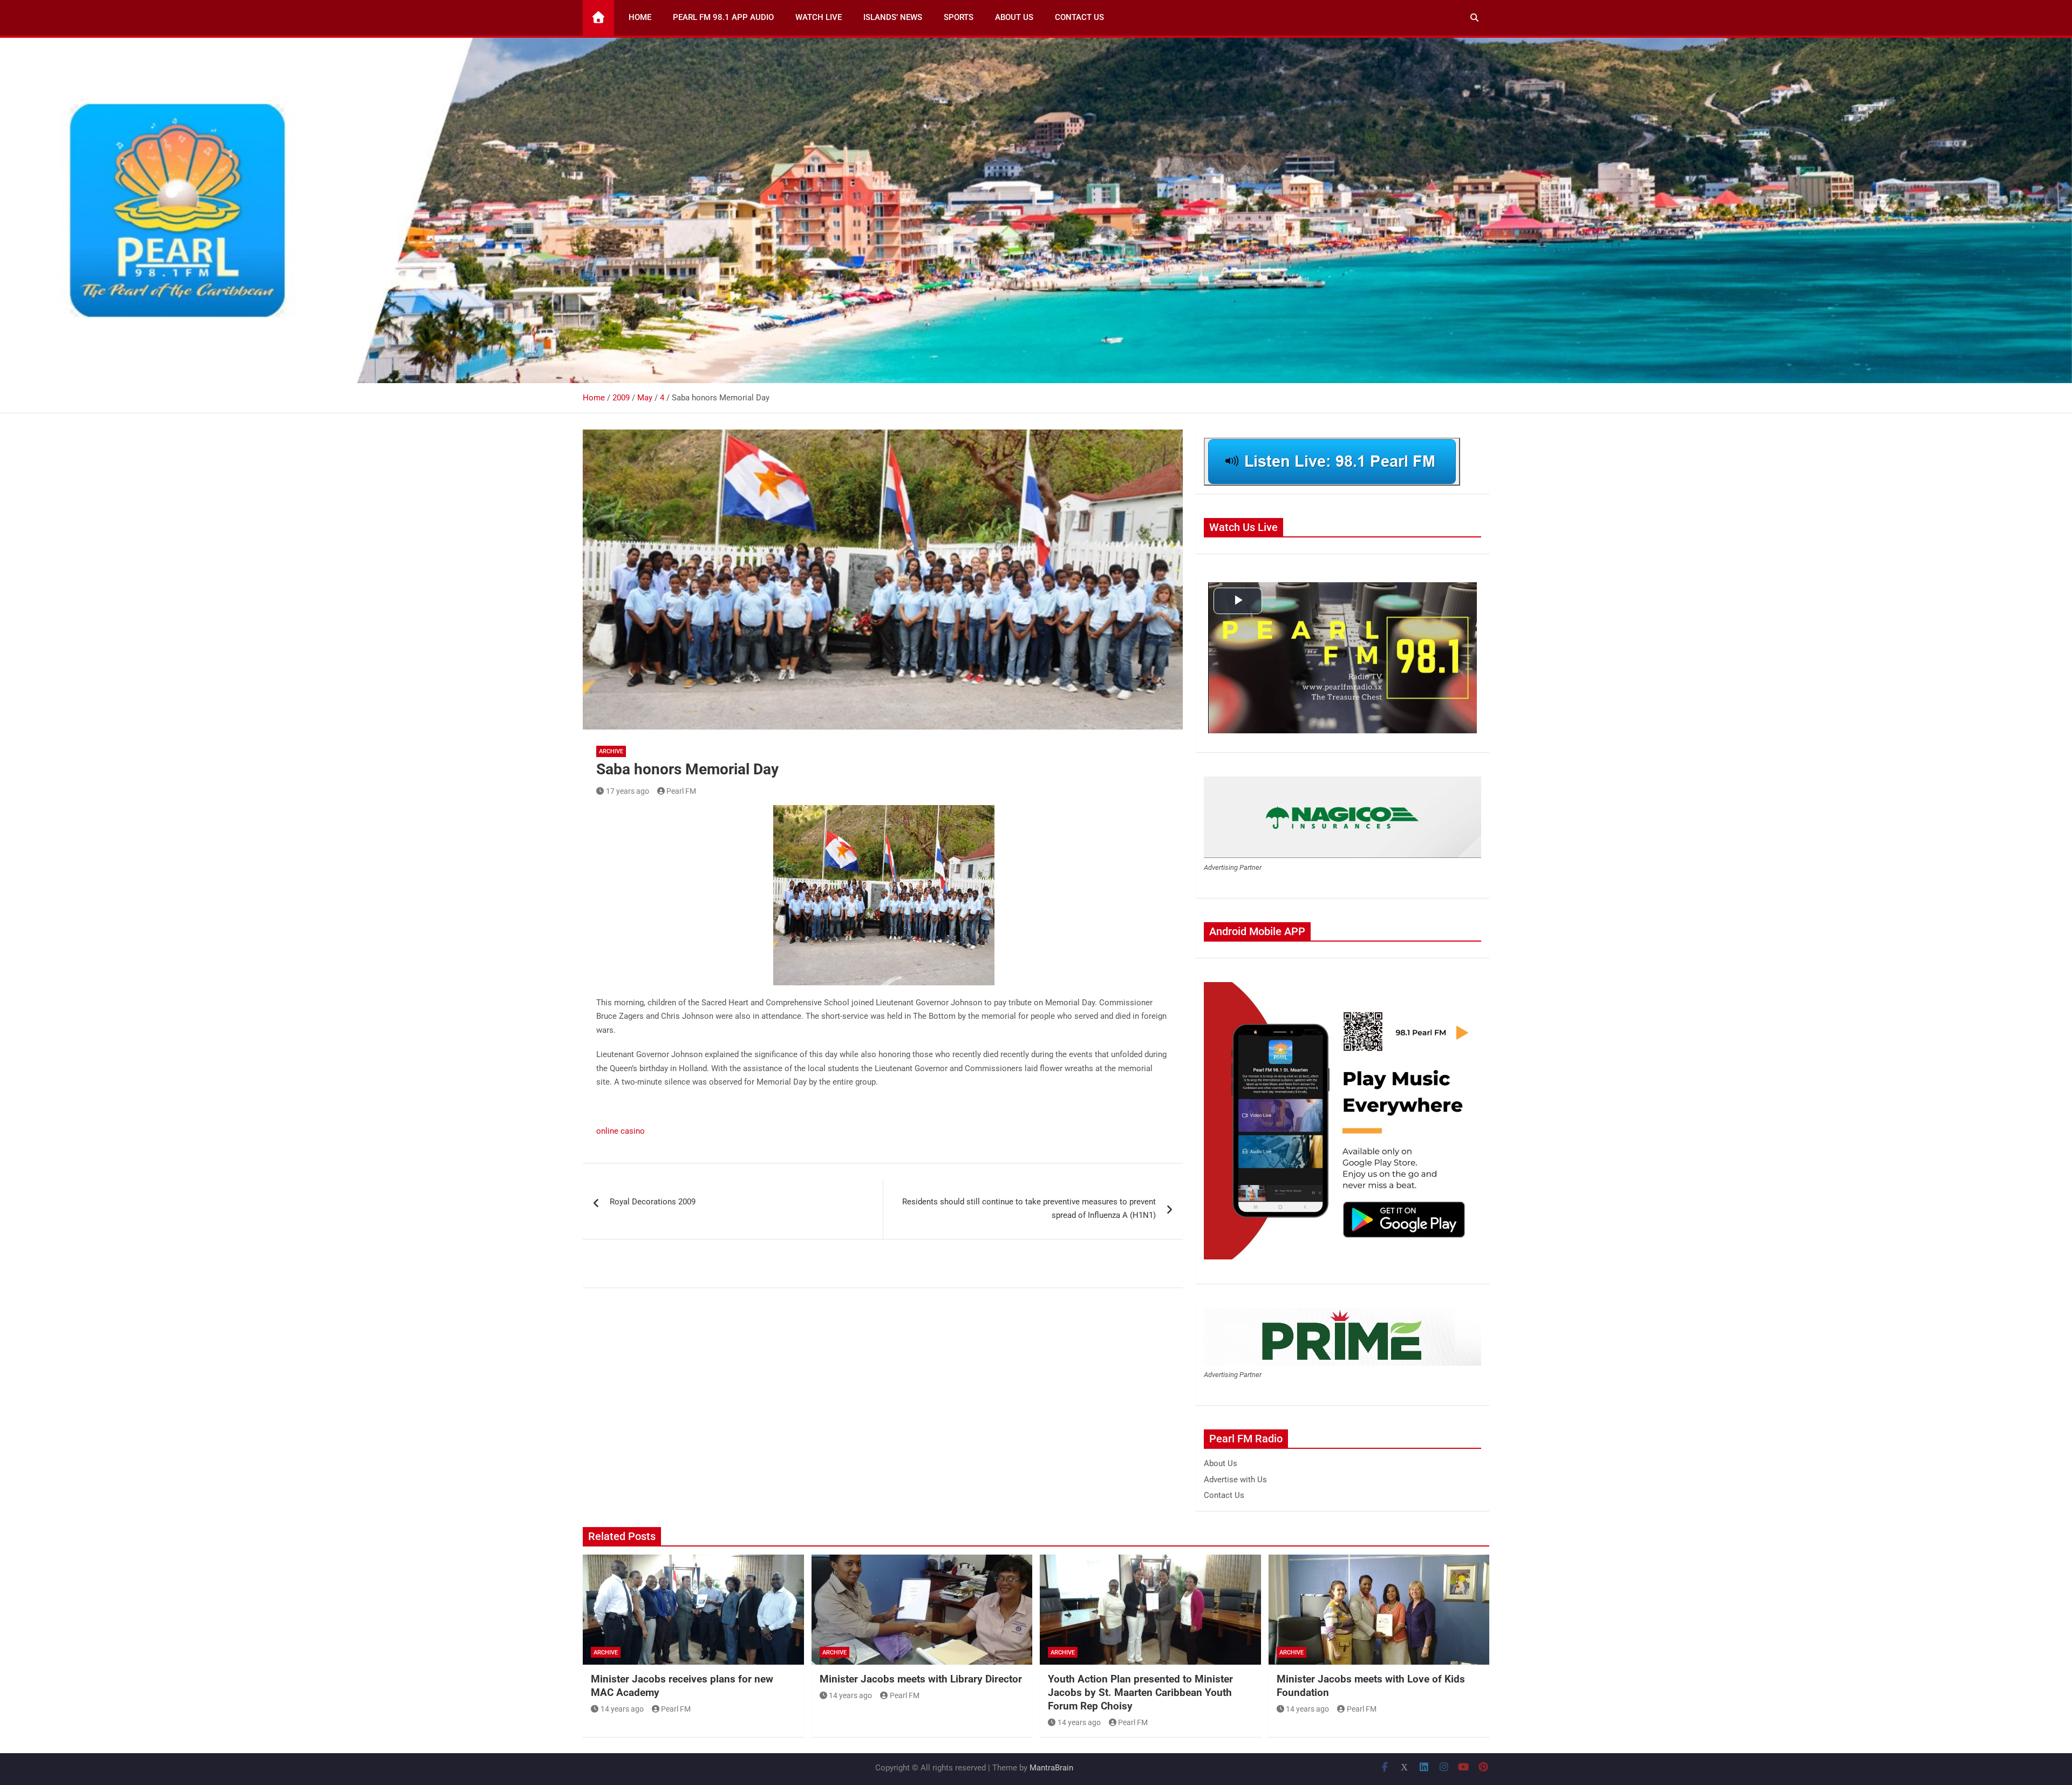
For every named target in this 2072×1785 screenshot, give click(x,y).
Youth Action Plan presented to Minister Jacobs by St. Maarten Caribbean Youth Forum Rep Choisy (1140, 1692)
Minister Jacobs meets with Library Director (921, 1679)
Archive (611, 751)
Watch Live (819, 17)
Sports (959, 17)
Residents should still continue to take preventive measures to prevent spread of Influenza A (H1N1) (1029, 1209)
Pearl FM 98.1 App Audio (723, 17)
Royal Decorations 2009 (653, 1202)
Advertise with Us (1235, 1480)
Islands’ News (893, 17)
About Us (1014, 17)
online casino (621, 1131)
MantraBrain (1051, 1768)
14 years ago (622, 1709)
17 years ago (628, 791)
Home (640, 17)
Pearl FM (681, 791)
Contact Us (1079, 17)
